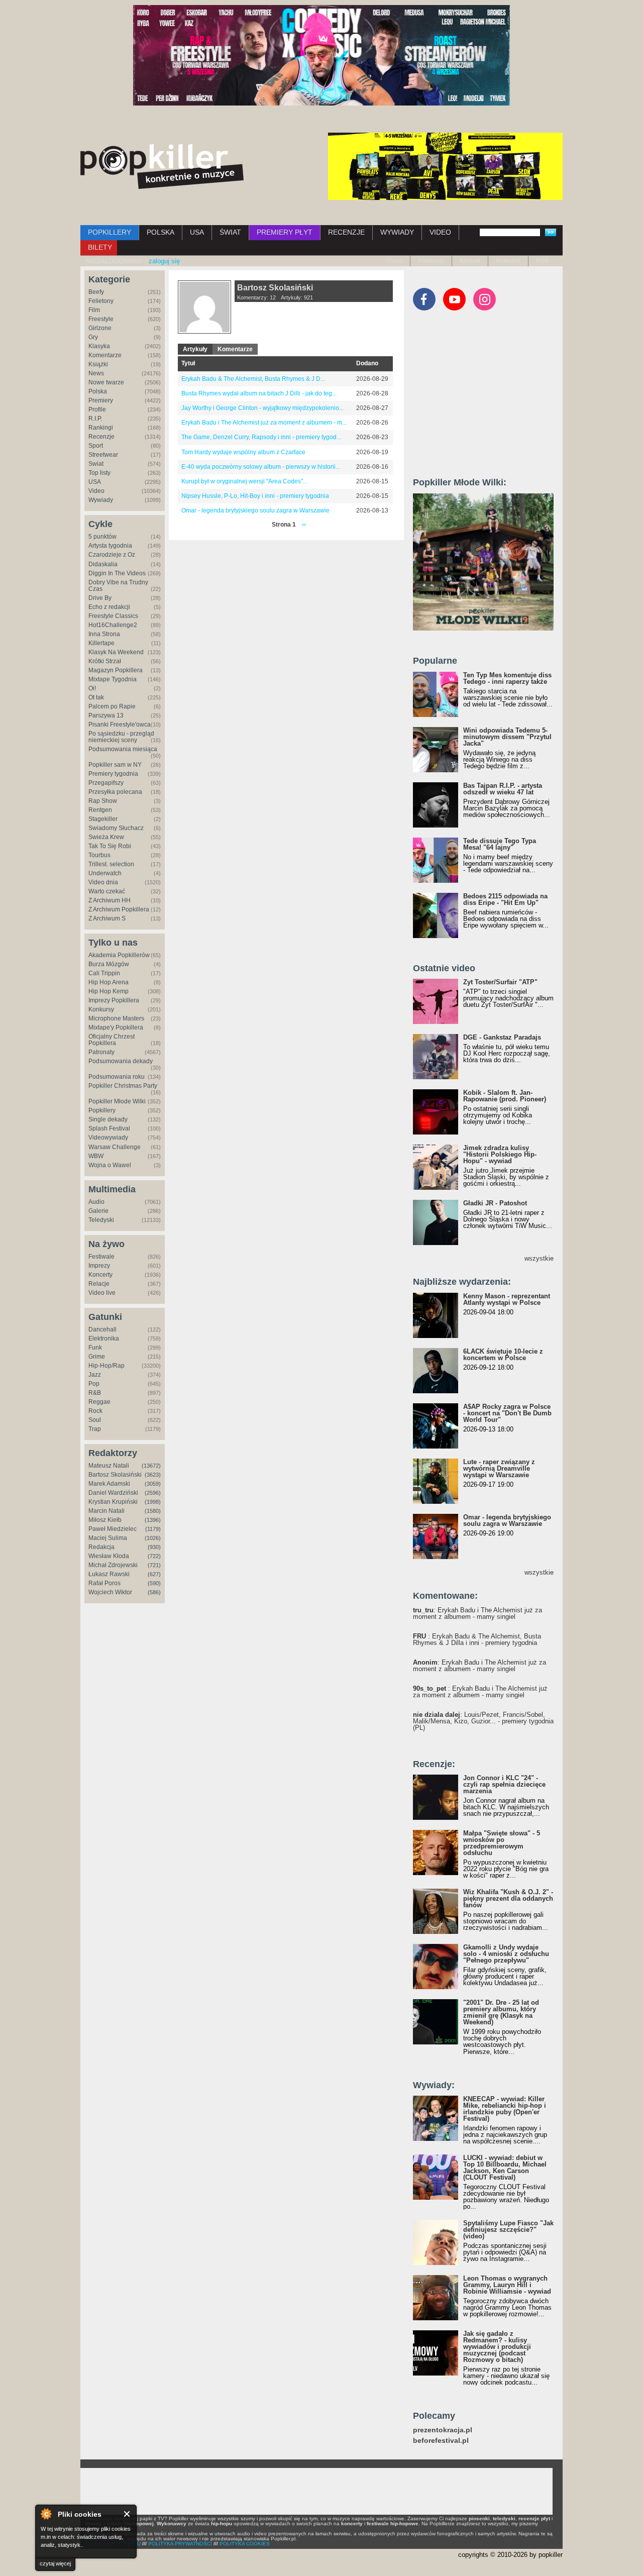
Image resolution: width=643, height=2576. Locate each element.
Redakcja (101, 1547)
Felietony (101, 301)
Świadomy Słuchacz (116, 828)
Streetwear (103, 455)
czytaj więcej (55, 2563)
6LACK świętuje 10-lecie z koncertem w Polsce (503, 1355)
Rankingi (101, 428)
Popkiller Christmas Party (123, 1086)
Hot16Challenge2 (113, 625)
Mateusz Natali (109, 1466)
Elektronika (104, 1338)
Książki (98, 364)
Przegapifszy (106, 783)
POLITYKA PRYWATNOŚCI (180, 2544)
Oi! (92, 688)
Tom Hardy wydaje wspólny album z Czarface (243, 452)
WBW (96, 1156)
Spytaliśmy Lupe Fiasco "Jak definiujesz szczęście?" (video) (508, 2230)
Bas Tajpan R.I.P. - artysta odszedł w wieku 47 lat (503, 789)
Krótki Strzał (105, 661)
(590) (154, 1583)
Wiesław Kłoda (109, 1556)
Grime (97, 1357)
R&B (95, 1393)
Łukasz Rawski (109, 1574)
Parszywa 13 (106, 715)
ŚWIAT (230, 232)
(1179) (153, 1529)
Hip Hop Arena (109, 982)
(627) (154, 1574)
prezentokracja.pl (443, 2430)
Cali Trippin (104, 973)
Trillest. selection (111, 864)
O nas (394, 261)
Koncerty (100, 1275)
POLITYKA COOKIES (245, 2544)
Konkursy (101, 1009)
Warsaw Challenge (115, 1147)
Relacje (99, 1284)
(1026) (153, 1538)
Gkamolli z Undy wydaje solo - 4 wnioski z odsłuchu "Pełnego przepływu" (506, 1954)
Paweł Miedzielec (113, 1529)
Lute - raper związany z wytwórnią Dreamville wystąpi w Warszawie (499, 1468)
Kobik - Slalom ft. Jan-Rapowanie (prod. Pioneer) (505, 1096)
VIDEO (440, 232)
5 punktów (102, 537)
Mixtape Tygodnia (113, 679)
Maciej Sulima (108, 1538)
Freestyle (101, 319)
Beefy (96, 292)
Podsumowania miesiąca (123, 749)
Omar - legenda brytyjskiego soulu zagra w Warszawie (255, 510)
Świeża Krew (106, 837)
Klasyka (99, 346)
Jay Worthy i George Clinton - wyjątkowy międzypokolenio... (262, 408)
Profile (97, 409)
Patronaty (431, 261)
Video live (102, 1293)
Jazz (95, 1375)
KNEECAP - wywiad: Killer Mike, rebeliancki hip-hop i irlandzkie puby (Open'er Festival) (505, 2109)
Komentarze (105, 355)
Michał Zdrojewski (113, 1565)
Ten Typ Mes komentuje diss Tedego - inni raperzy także (507, 678)
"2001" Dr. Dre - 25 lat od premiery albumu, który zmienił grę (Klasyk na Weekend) (501, 2012)
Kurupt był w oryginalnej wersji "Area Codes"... (244, 481)
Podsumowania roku (117, 1077)
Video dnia (103, 882)
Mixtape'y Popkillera (116, 1027)
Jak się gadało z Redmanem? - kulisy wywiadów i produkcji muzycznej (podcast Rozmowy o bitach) (497, 2347)
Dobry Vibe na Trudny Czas (118, 586)
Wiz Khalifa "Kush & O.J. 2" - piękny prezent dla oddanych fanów (508, 1898)
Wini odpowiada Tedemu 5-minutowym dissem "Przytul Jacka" (507, 737)
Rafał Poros (104, 1583)
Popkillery (102, 1110)
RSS (542, 261)
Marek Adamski (109, 1484)
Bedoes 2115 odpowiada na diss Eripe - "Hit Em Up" (505, 899)
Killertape (101, 643)
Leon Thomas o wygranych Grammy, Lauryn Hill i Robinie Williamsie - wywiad (507, 2285)
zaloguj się (164, 261)
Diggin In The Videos (117, 573)
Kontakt (470, 261)
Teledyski (101, 1220)
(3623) (153, 1475)
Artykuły (195, 349)
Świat (96, 464)
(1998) (153, 1502)
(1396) (153, 1520)
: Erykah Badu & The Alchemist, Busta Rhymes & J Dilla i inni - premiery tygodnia (477, 1639)
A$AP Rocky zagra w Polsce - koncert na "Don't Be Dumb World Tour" (507, 1413)
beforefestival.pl (441, 2441)
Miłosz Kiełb (105, 1520)
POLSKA (160, 232)
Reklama (508, 261)
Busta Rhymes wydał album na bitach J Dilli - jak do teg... (259, 393)
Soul (95, 1420)
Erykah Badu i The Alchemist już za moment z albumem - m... (264, 423)
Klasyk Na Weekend (116, 652)
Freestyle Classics (113, 616)
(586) (154, 1592)
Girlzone (100, 328)
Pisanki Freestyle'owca (120, 725)
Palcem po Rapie (112, 706)
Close (127, 2514)
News (96, 373)
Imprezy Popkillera (114, 1000)
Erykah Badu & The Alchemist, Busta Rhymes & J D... (253, 379)
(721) (154, 1565)
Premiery (101, 400)
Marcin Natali (106, 1511)
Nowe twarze (106, 382)
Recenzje (101, 437)
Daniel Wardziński (113, 1493)
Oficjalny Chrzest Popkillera (112, 1040)
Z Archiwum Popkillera (119, 909)
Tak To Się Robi (110, 846)
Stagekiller (103, 819)
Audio (96, 1202)
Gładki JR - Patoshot (495, 1203)
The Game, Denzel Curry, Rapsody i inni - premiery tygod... (261, 437)
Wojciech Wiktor (110, 1592)
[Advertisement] (488, 398)
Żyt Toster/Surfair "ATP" (500, 982)
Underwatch (105, 873)
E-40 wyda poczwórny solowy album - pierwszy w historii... (261, 467)
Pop (94, 1384)
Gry (93, 337)
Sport (96, 446)
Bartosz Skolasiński (115, 1475)
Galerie (98, 1211)
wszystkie (539, 1258)
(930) (154, 1547)
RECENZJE (346, 232)
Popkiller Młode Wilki (117, 1101)
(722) (154, 1556)
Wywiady (101, 500)
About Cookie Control (46, 2514)
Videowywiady (108, 1138)
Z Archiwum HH (110, 900)
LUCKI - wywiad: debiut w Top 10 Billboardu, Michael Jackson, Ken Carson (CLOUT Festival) (505, 2168)
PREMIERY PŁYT (285, 232)
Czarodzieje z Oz (112, 555)
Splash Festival (109, 1128)
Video (96, 491)
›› (304, 525)
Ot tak (96, 697)
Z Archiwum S (107, 918)
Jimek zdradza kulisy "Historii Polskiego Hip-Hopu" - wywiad (500, 1154)
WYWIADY (397, 232)
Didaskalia (103, 564)
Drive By (100, 598)
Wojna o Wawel (110, 1165)
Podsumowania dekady (121, 1061)
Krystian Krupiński (113, 1502)
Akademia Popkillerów (119, 955)
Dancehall (102, 1329)
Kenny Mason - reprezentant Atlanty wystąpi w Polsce (507, 1299)
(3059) (153, 1484)
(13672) (151, 1466)
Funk (95, 1348)
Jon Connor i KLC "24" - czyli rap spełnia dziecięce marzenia (504, 1784)
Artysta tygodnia (110, 546)
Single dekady (108, 1119)
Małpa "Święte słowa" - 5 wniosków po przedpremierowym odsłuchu (502, 1843)
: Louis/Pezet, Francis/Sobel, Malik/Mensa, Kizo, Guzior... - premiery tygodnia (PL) (483, 1721)
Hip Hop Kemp (109, 991)
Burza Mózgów (109, 964)
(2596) (153, 1493)
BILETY (100, 247)
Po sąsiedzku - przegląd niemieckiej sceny (121, 737)
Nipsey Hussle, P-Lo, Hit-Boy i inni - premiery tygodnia (255, 496)
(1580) (153, 1511)
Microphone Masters (116, 1018)
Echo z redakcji (109, 607)
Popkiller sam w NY (115, 765)
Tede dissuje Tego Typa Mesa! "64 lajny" (500, 844)
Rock (95, 1411)
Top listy (99, 473)
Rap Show (103, 801)
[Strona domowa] (162, 166)
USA (197, 232)
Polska (98, 391)
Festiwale (101, 1257)
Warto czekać (107, 891)
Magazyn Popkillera (116, 670)
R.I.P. (95, 419)
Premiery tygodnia (113, 774)
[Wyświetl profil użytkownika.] (204, 332)
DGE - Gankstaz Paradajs (502, 1037)
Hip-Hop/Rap (106, 1366)
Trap (95, 1429)
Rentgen (100, 810)
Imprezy (99, 1266)
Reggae (99, 1402)
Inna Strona (104, 634)
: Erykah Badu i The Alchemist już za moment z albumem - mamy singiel (477, 1613)
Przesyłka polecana (115, 792)
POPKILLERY (110, 232)
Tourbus (99, 855)
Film (94, 310)
